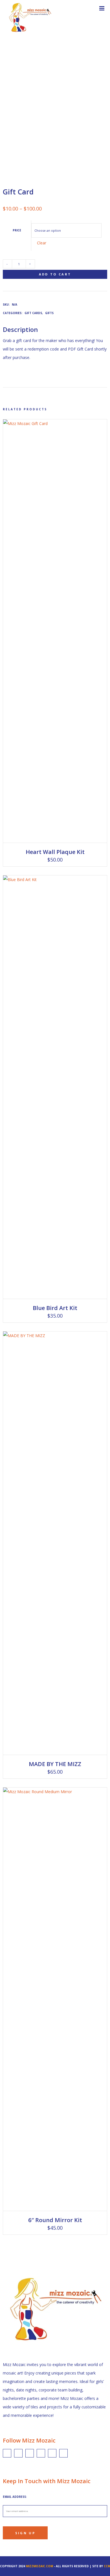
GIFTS (49, 313)
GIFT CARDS (33, 313)
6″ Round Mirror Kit (55, 2220)
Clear (42, 243)
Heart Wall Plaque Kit (55, 852)
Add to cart (55, 274)
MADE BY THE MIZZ (55, 1764)
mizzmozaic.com (39, 2566)
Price (17, 230)
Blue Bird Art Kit (55, 1308)
